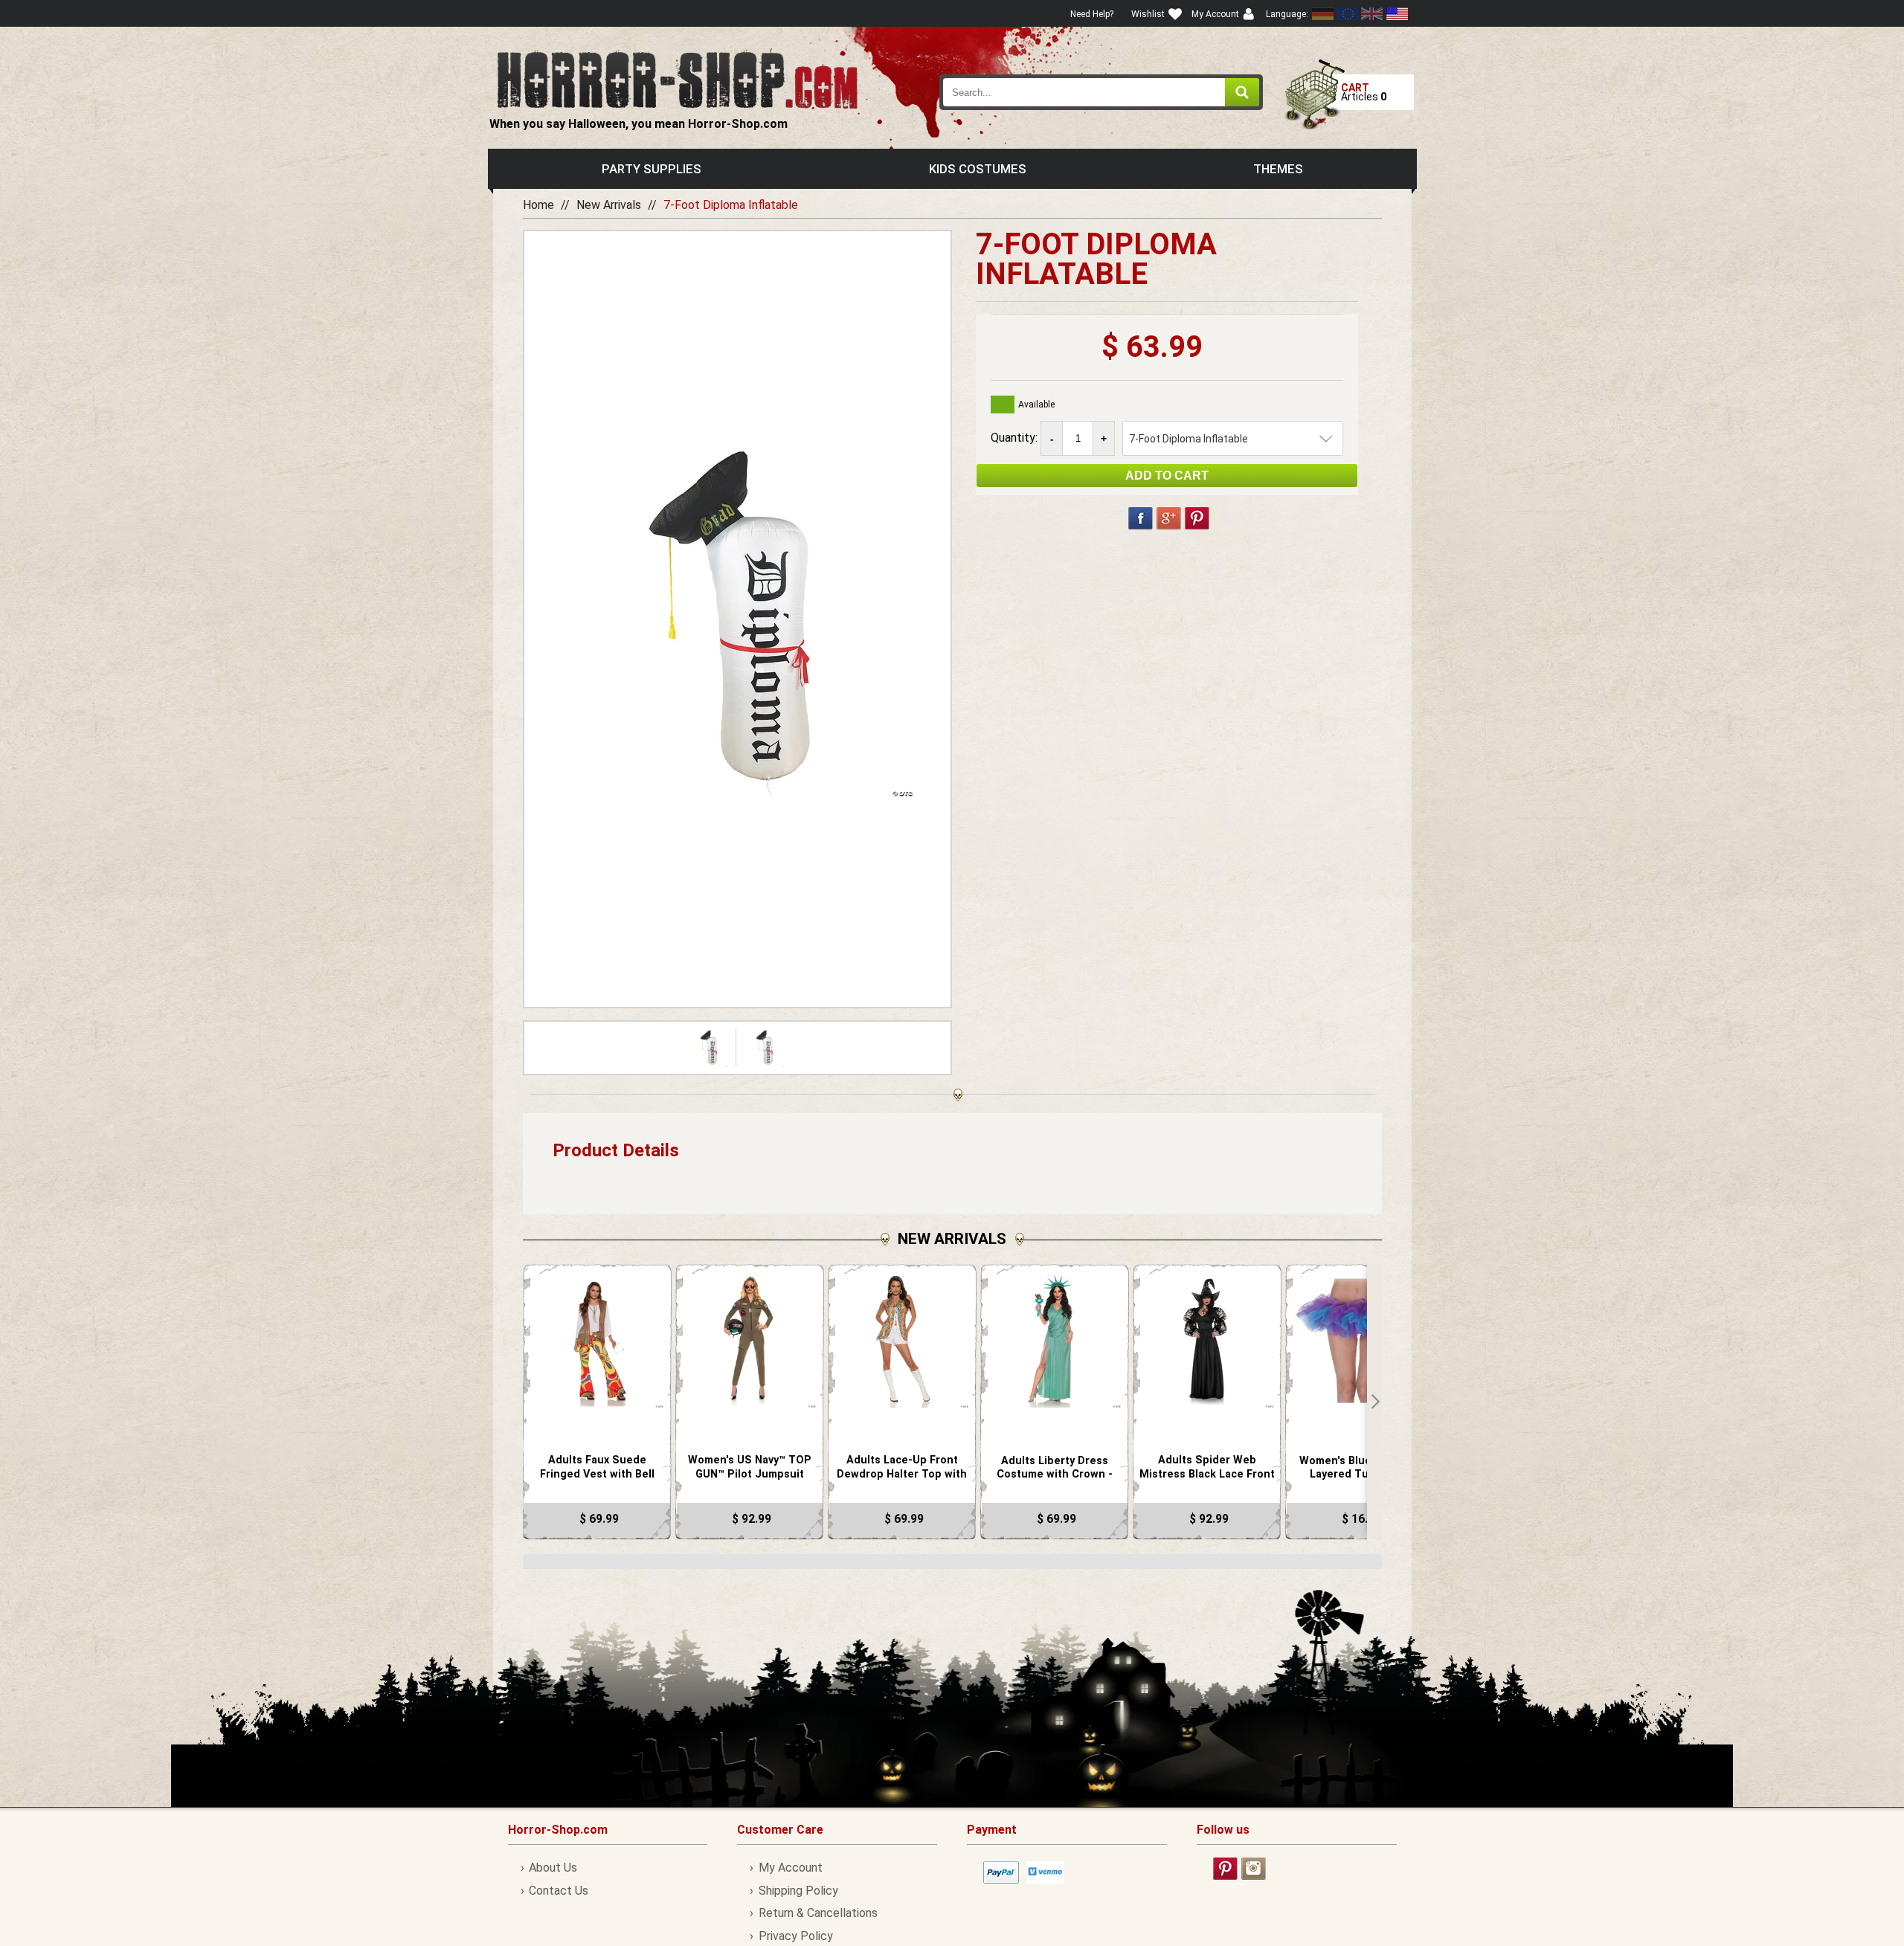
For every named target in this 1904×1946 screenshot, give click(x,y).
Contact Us (559, 1891)
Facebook (1141, 518)
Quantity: (1016, 438)
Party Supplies (652, 169)
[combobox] (1101, 92)
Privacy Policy (795, 1936)
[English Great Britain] (1372, 14)
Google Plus (1169, 518)
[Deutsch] (1323, 14)
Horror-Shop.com (677, 79)
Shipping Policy (798, 1891)
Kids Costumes (978, 169)
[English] (1348, 14)
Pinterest (1197, 518)
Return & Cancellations (818, 1913)
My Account (790, 1868)
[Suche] (1242, 92)
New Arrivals (609, 205)
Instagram (1254, 1869)
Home (538, 205)
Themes (1278, 169)
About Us (553, 1868)
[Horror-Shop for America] (1397, 14)
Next (1374, 1402)
